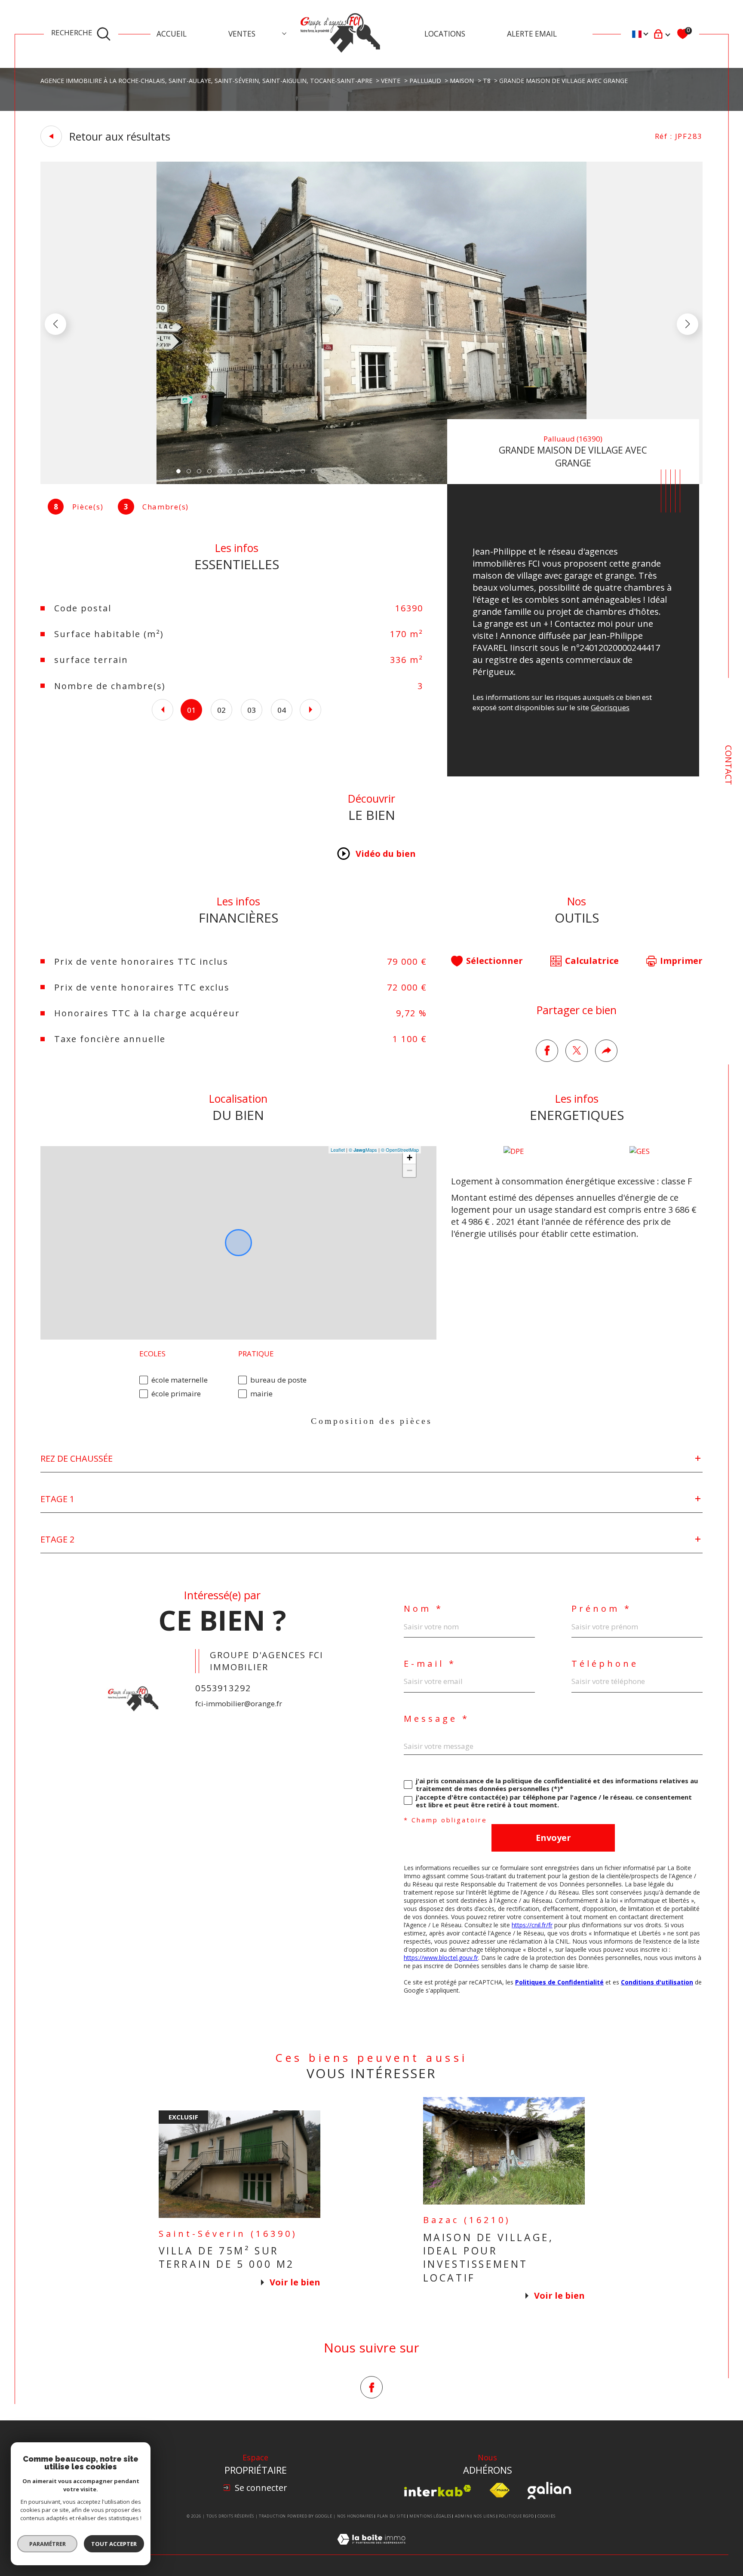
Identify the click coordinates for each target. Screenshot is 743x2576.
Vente (391, 81)
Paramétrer (48, 2544)
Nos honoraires (355, 2516)
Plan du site (391, 2516)
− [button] (410, 1170)
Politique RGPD (516, 2516)
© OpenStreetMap (400, 1150)
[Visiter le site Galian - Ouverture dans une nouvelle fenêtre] (549, 2490)
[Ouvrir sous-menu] (284, 33)
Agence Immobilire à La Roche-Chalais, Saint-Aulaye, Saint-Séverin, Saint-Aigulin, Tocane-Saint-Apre (206, 81)
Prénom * (602, 1609)
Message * (437, 1719)
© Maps (363, 1150)
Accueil (172, 34)
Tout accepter (114, 2544)
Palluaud (425, 81)
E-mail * (430, 1664)
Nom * (424, 1609)
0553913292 (223, 1688)
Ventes (242, 34)
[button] (688, 324)
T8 (487, 81)
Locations (445, 34)
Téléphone (605, 1664)
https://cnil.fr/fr (532, 1925)
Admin (462, 2516)
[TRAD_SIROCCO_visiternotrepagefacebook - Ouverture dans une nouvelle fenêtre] (371, 2387)
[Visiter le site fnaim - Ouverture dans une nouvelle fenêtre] (499, 2490)
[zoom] (371, 481)
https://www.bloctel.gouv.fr (441, 1958)
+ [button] (410, 1158)
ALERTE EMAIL (532, 34)
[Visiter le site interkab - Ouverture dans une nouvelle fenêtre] (438, 2491)
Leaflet (338, 1150)
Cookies (546, 2516)
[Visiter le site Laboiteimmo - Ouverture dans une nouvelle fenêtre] (371, 2549)
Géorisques (610, 707)
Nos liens (484, 2516)
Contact (729, 765)
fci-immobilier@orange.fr (239, 1704)
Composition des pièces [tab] (371, 1421)
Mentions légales (430, 2516)
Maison (462, 81)
